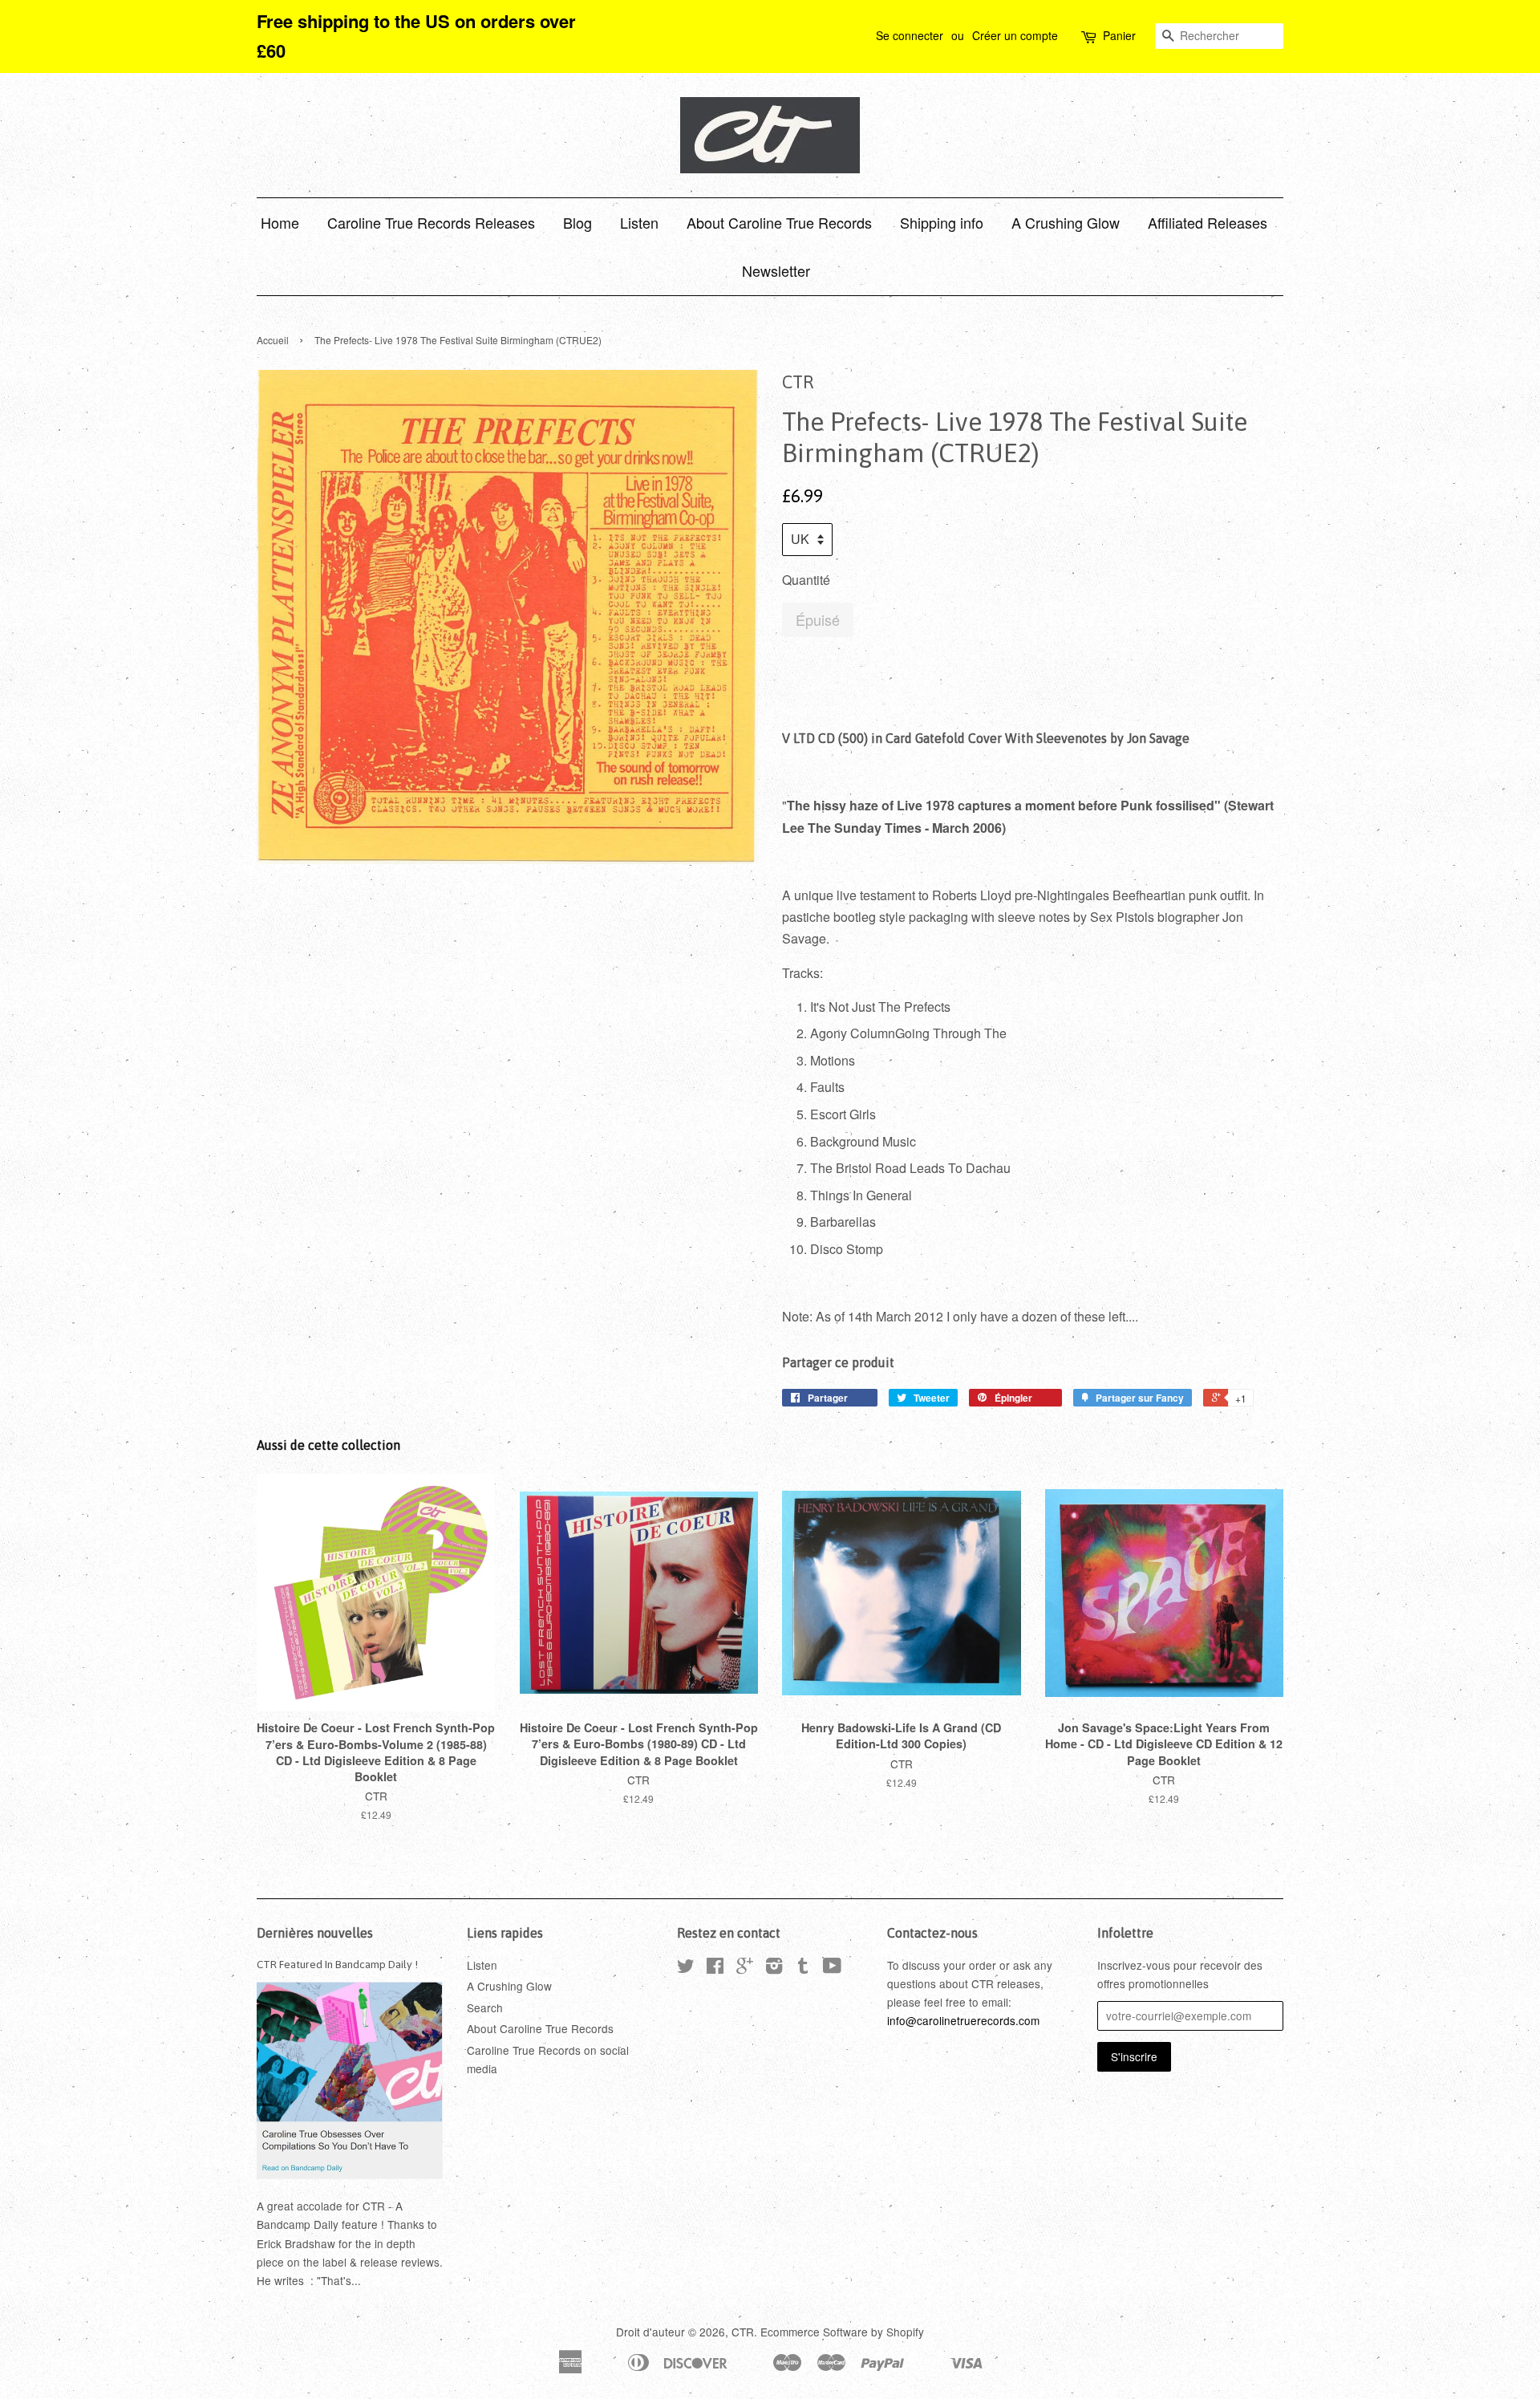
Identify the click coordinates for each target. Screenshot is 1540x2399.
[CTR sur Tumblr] (803, 1968)
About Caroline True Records (779, 222)
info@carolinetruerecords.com (963, 2020)
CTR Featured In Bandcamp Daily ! (337, 1964)
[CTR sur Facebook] (715, 1968)
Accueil (273, 340)
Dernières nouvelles (315, 1933)
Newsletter (776, 270)
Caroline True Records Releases (431, 222)
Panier (1119, 35)
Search (485, 2007)
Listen (639, 222)
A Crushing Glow (1066, 222)
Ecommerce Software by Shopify (842, 2332)
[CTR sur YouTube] (832, 1968)
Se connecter (910, 35)
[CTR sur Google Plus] (745, 1968)
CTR (743, 2332)
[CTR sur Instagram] (774, 1968)
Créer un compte (1015, 35)
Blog (577, 222)
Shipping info (942, 222)
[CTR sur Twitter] (686, 1968)
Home (280, 222)
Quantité (806, 580)
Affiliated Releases (1208, 222)
